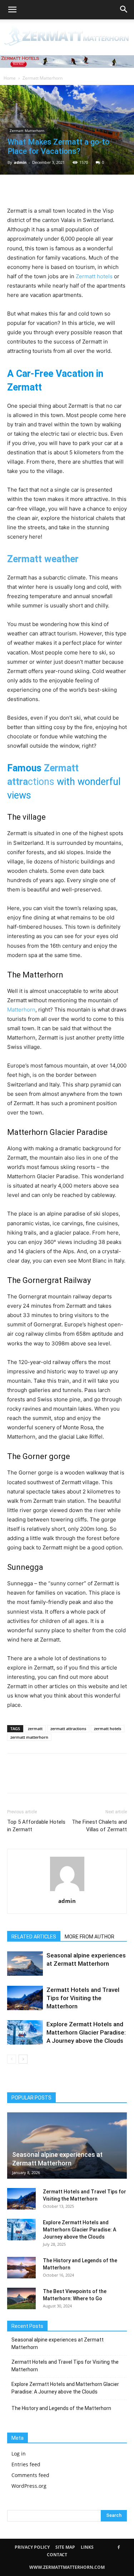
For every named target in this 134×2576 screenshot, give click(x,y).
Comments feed (30, 2475)
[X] (31, 189)
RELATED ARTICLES (34, 1937)
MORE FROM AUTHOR (90, 1937)
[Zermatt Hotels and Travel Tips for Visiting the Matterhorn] (25, 1998)
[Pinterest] (47, 189)
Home (10, 78)
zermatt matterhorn (29, 1737)
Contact (57, 2555)
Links (87, 2547)
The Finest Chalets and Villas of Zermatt (99, 1826)
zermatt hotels (108, 1729)
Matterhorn (21, 1010)
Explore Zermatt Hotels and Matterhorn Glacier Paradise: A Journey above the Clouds (86, 2032)
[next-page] (23, 2059)
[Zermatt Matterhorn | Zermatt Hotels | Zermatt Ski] (67, 36)
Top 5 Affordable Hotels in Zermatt (36, 1826)
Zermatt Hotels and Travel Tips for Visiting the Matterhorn (83, 1998)
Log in (19, 2454)
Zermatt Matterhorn (43, 78)
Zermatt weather (43, 559)
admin (20, 162)
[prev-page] (12, 2059)
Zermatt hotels (94, 276)
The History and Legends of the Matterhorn (61, 2408)
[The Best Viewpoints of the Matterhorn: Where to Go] (21, 2298)
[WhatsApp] (64, 189)
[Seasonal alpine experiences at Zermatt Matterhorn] (25, 1964)
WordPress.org (29, 2486)
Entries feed (26, 2464)
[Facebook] (14, 189)
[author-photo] (67, 1891)
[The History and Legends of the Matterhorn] (21, 2268)
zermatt (35, 1729)
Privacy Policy (32, 2547)
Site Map (65, 2547)
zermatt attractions (68, 1729)
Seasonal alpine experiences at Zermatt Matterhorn (58, 2343)
